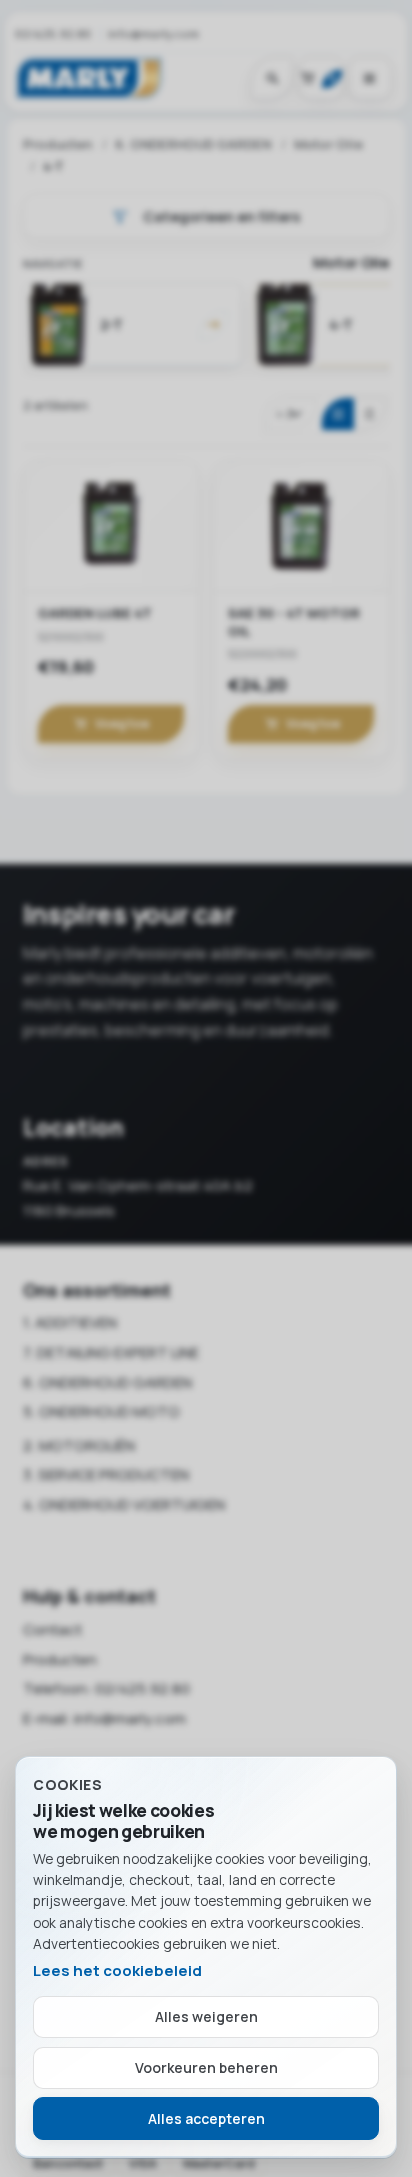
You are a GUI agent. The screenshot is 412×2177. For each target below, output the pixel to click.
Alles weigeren (206, 2016)
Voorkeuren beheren (206, 2067)
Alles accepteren (206, 2118)
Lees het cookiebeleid (117, 1970)
